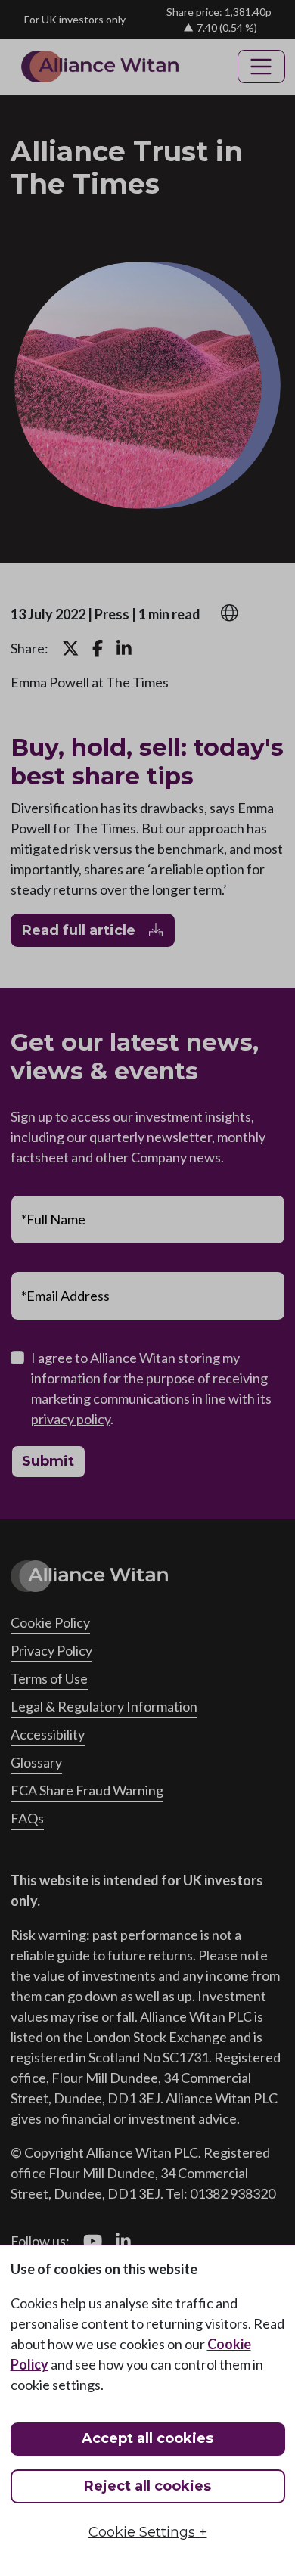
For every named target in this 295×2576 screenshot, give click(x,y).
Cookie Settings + (148, 2532)
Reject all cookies (147, 2486)
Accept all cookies (147, 2438)
